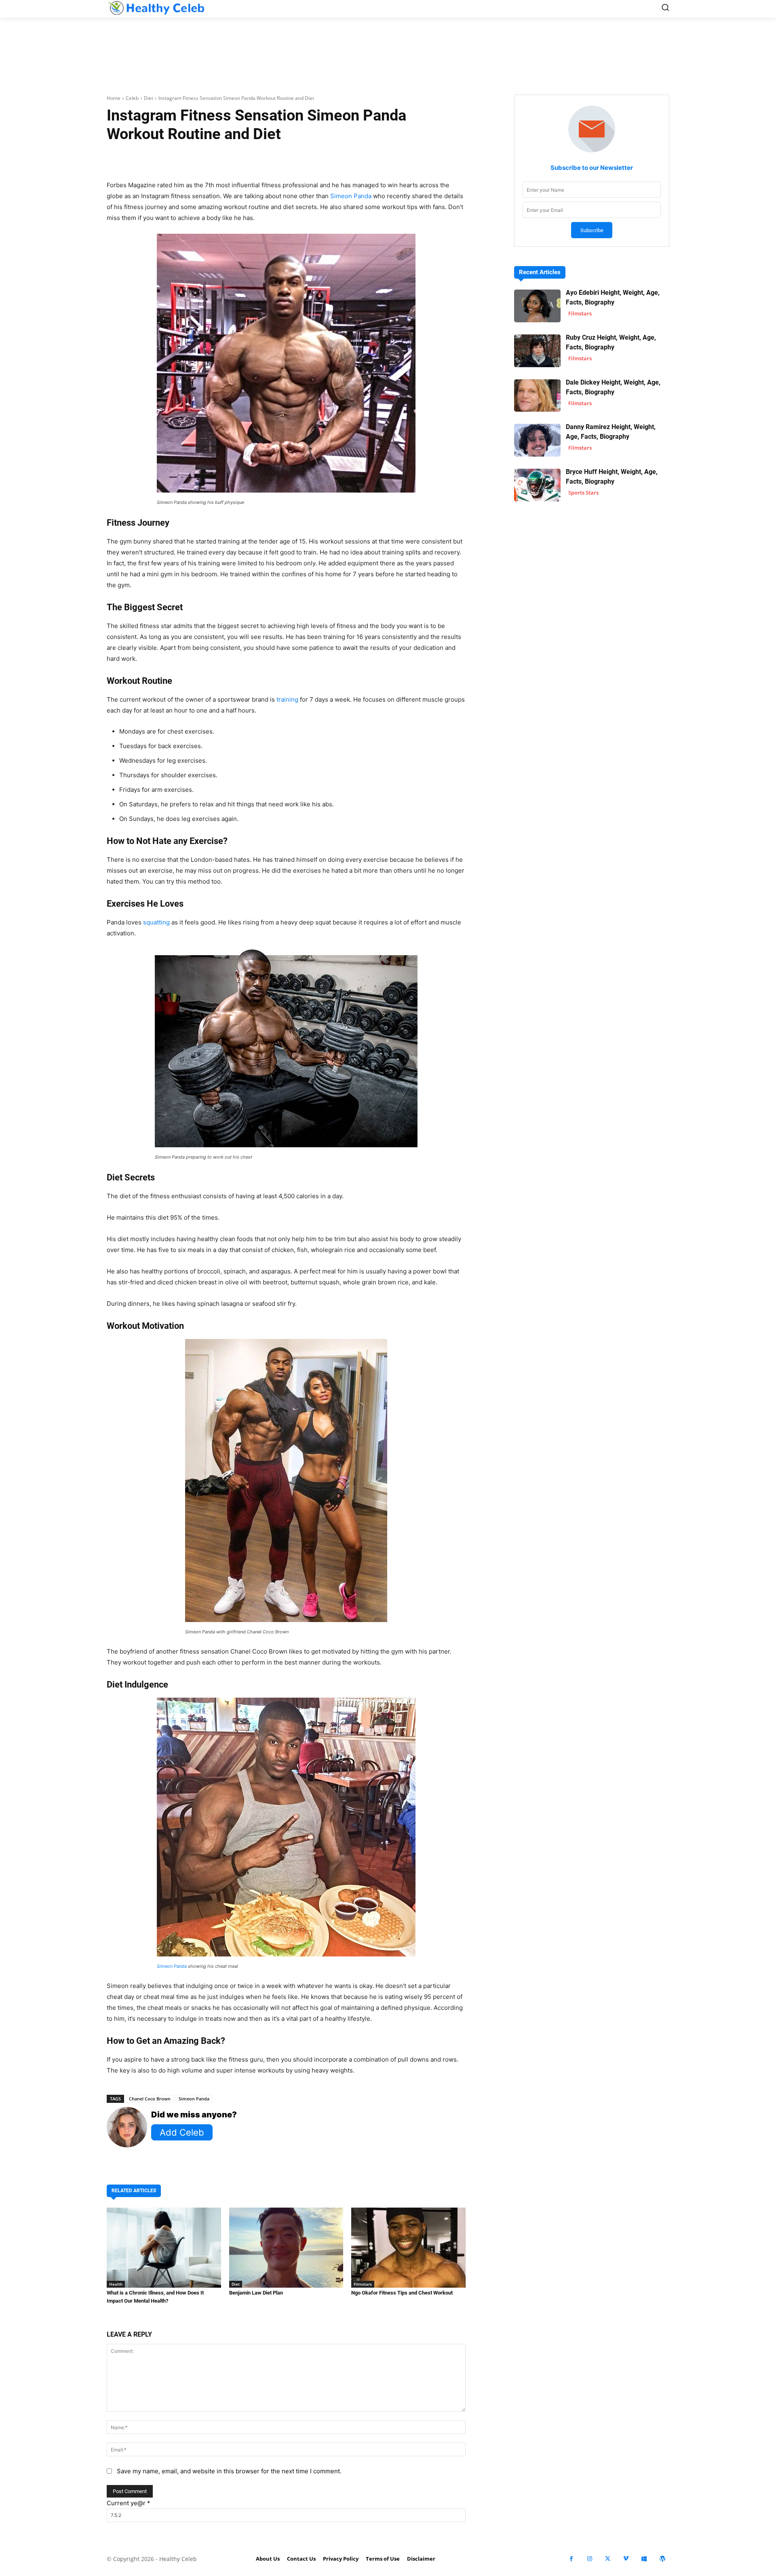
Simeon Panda (351, 196)
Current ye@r (129, 2503)
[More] (382, 159)
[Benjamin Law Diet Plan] (286, 2248)
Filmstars (363, 2284)
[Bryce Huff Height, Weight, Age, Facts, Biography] (537, 485)
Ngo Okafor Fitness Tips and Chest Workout (402, 2293)
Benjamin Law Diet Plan (256, 2293)
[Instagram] (589, 2559)
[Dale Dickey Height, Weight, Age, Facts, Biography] (537, 396)
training (287, 699)
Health (116, 2284)
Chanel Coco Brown (150, 2099)
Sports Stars (583, 493)
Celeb (132, 98)
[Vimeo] (626, 2559)
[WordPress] (662, 2559)
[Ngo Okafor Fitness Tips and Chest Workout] (408, 2248)
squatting (156, 922)
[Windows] (644, 2559)
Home (114, 98)
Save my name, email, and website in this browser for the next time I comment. (229, 2471)
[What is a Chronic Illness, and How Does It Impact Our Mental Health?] (164, 2248)
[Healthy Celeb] (156, 8)
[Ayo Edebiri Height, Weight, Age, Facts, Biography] (537, 306)
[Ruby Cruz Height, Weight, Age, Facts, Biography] (537, 351)
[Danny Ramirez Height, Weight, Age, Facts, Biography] (537, 440)
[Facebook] (571, 2559)
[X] (608, 2559)
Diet (149, 98)
